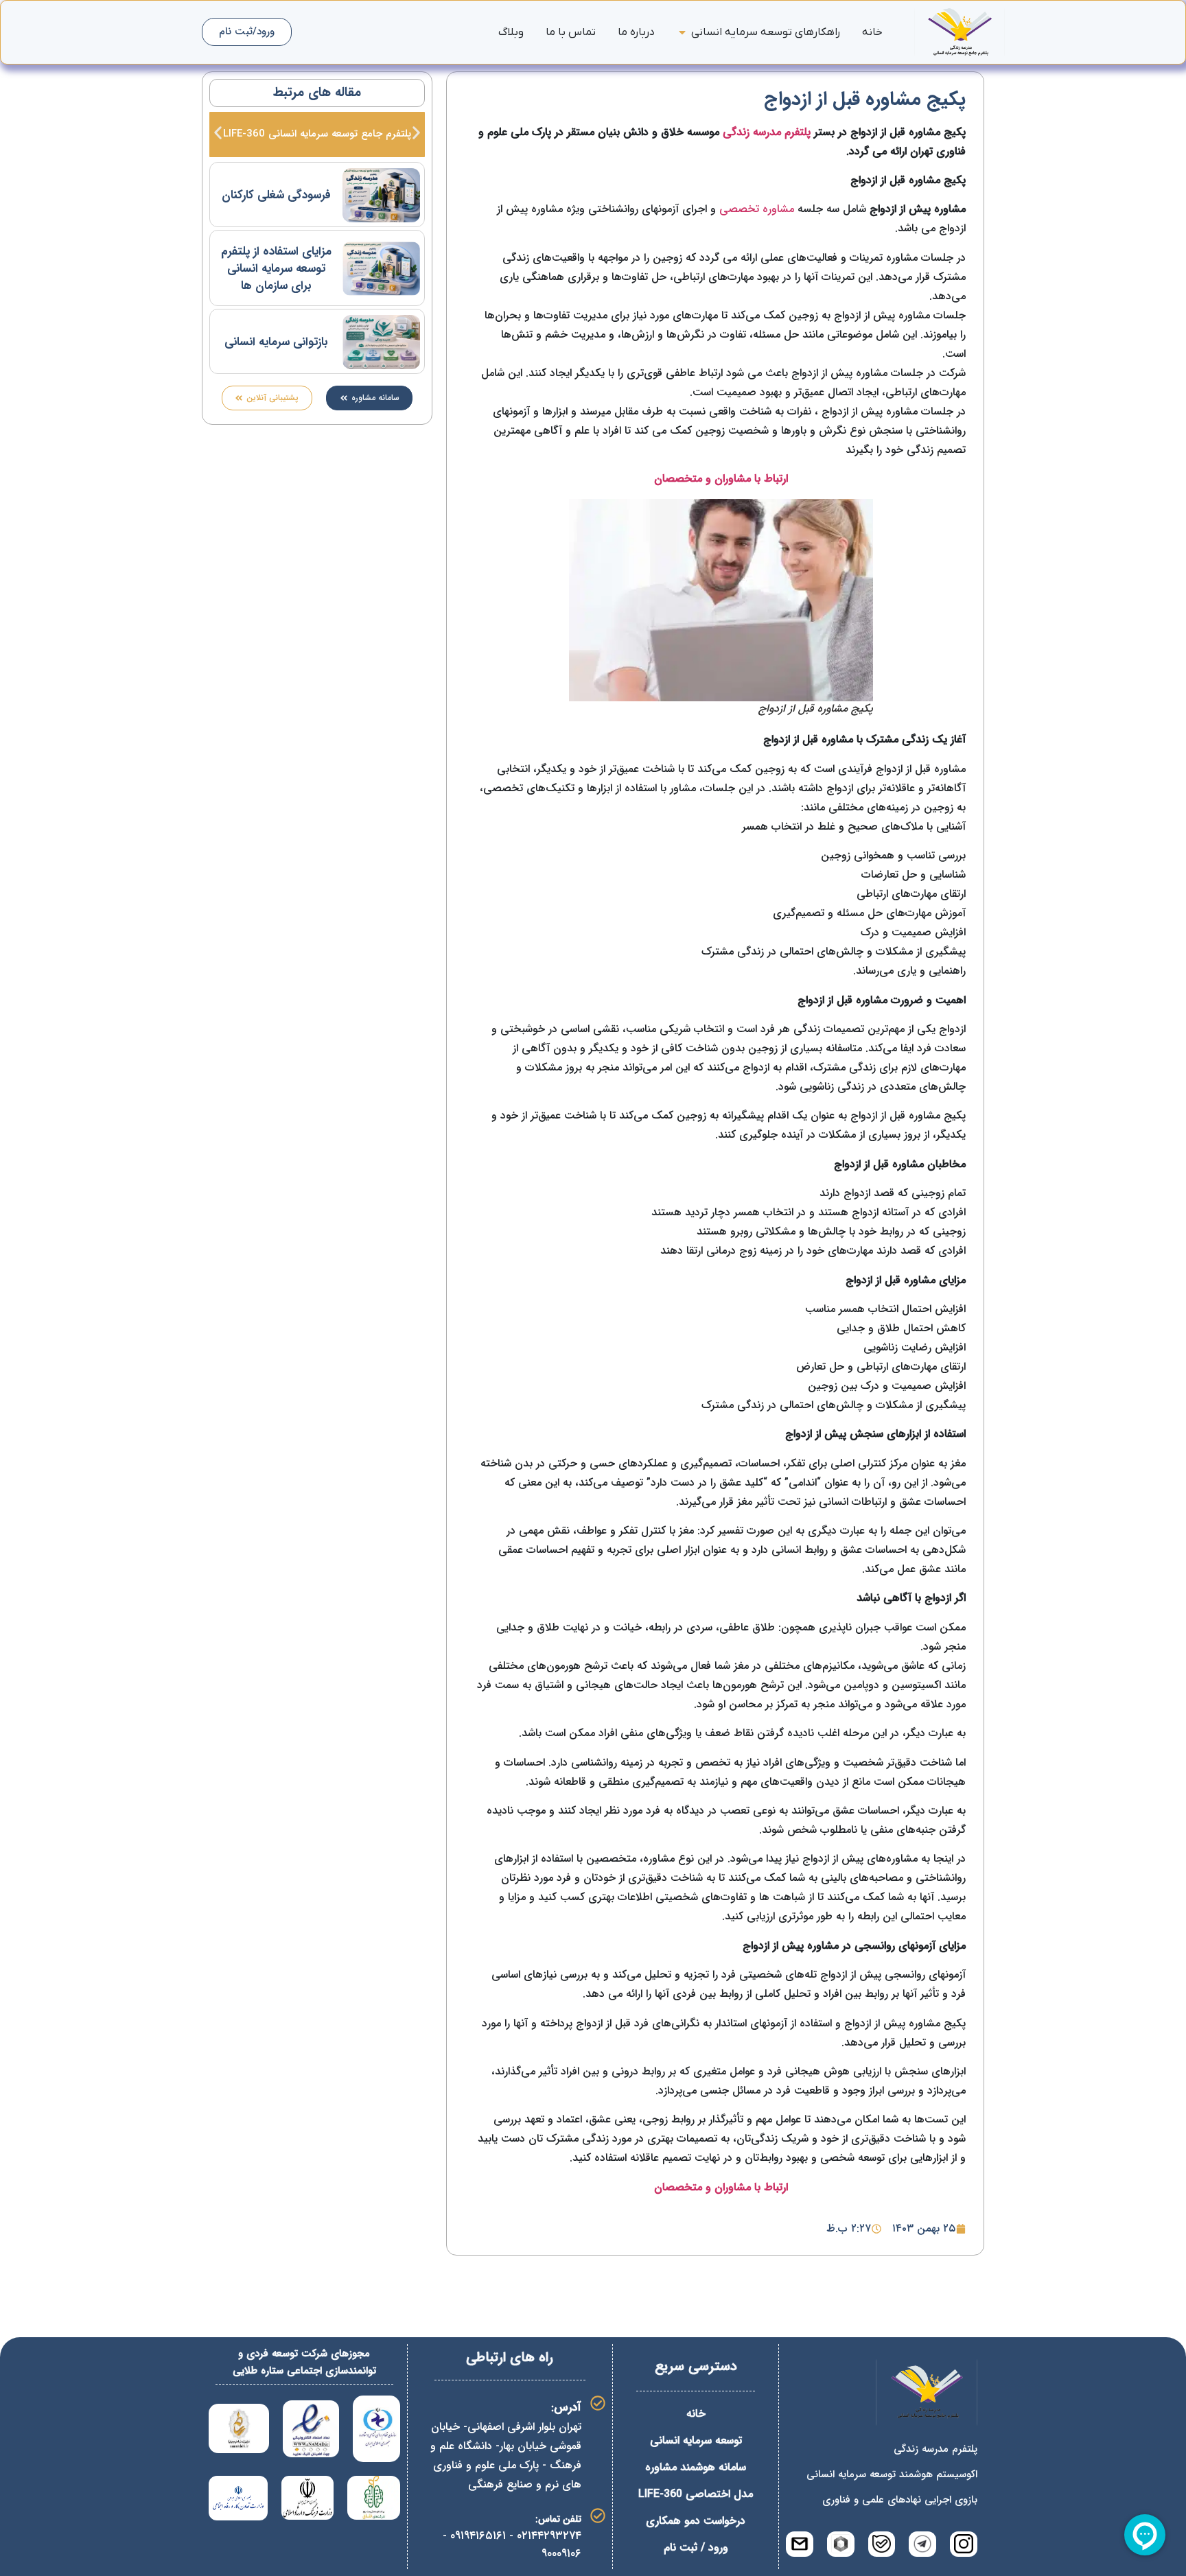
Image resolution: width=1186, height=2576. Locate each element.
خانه (696, 2414)
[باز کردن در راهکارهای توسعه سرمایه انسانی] (682, 32)
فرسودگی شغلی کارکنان (276, 195)
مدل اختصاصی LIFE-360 (696, 2494)
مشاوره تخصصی (757, 209)
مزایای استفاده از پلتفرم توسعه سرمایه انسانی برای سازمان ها (276, 269)
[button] (218, 133)
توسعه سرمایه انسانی (696, 2440)
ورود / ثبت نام (696, 2548)
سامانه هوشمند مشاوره (696, 2467)
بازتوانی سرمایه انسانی (276, 342)
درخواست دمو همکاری (696, 2521)
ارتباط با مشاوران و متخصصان (721, 479)
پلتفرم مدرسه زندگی (767, 132)
